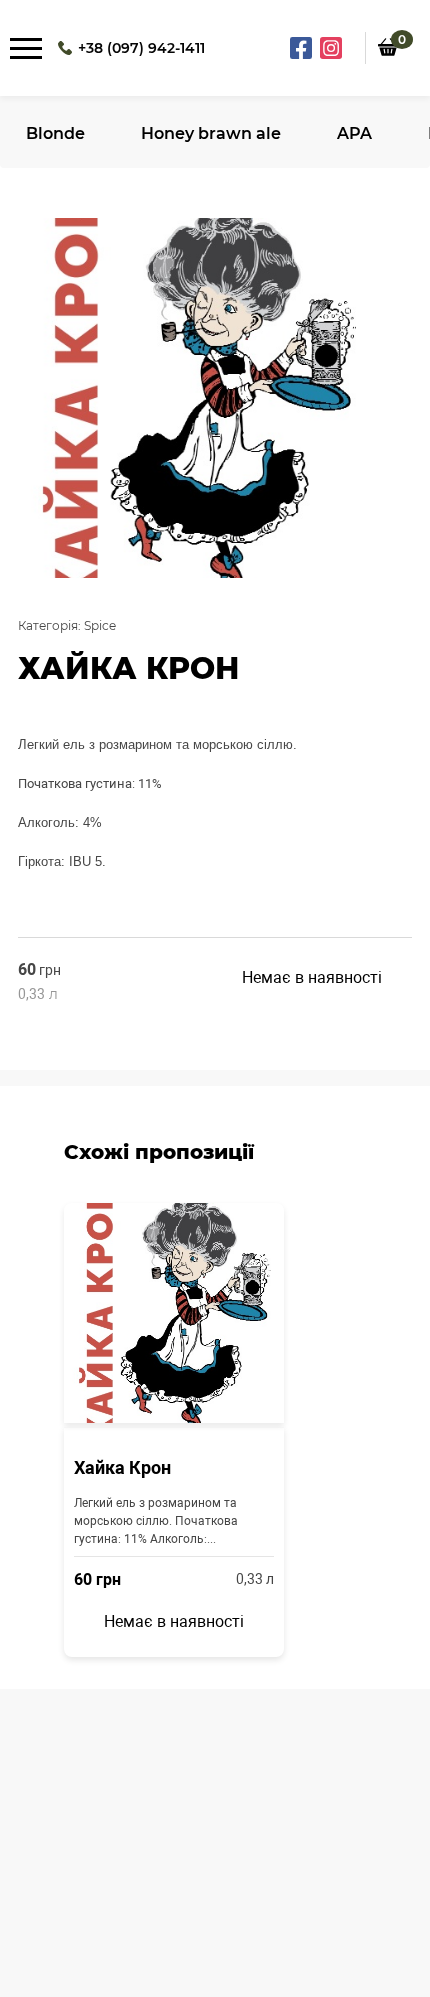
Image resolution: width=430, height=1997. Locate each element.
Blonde (55, 133)
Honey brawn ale (211, 133)
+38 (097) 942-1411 (141, 48)
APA (354, 133)
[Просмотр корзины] (388, 70)
